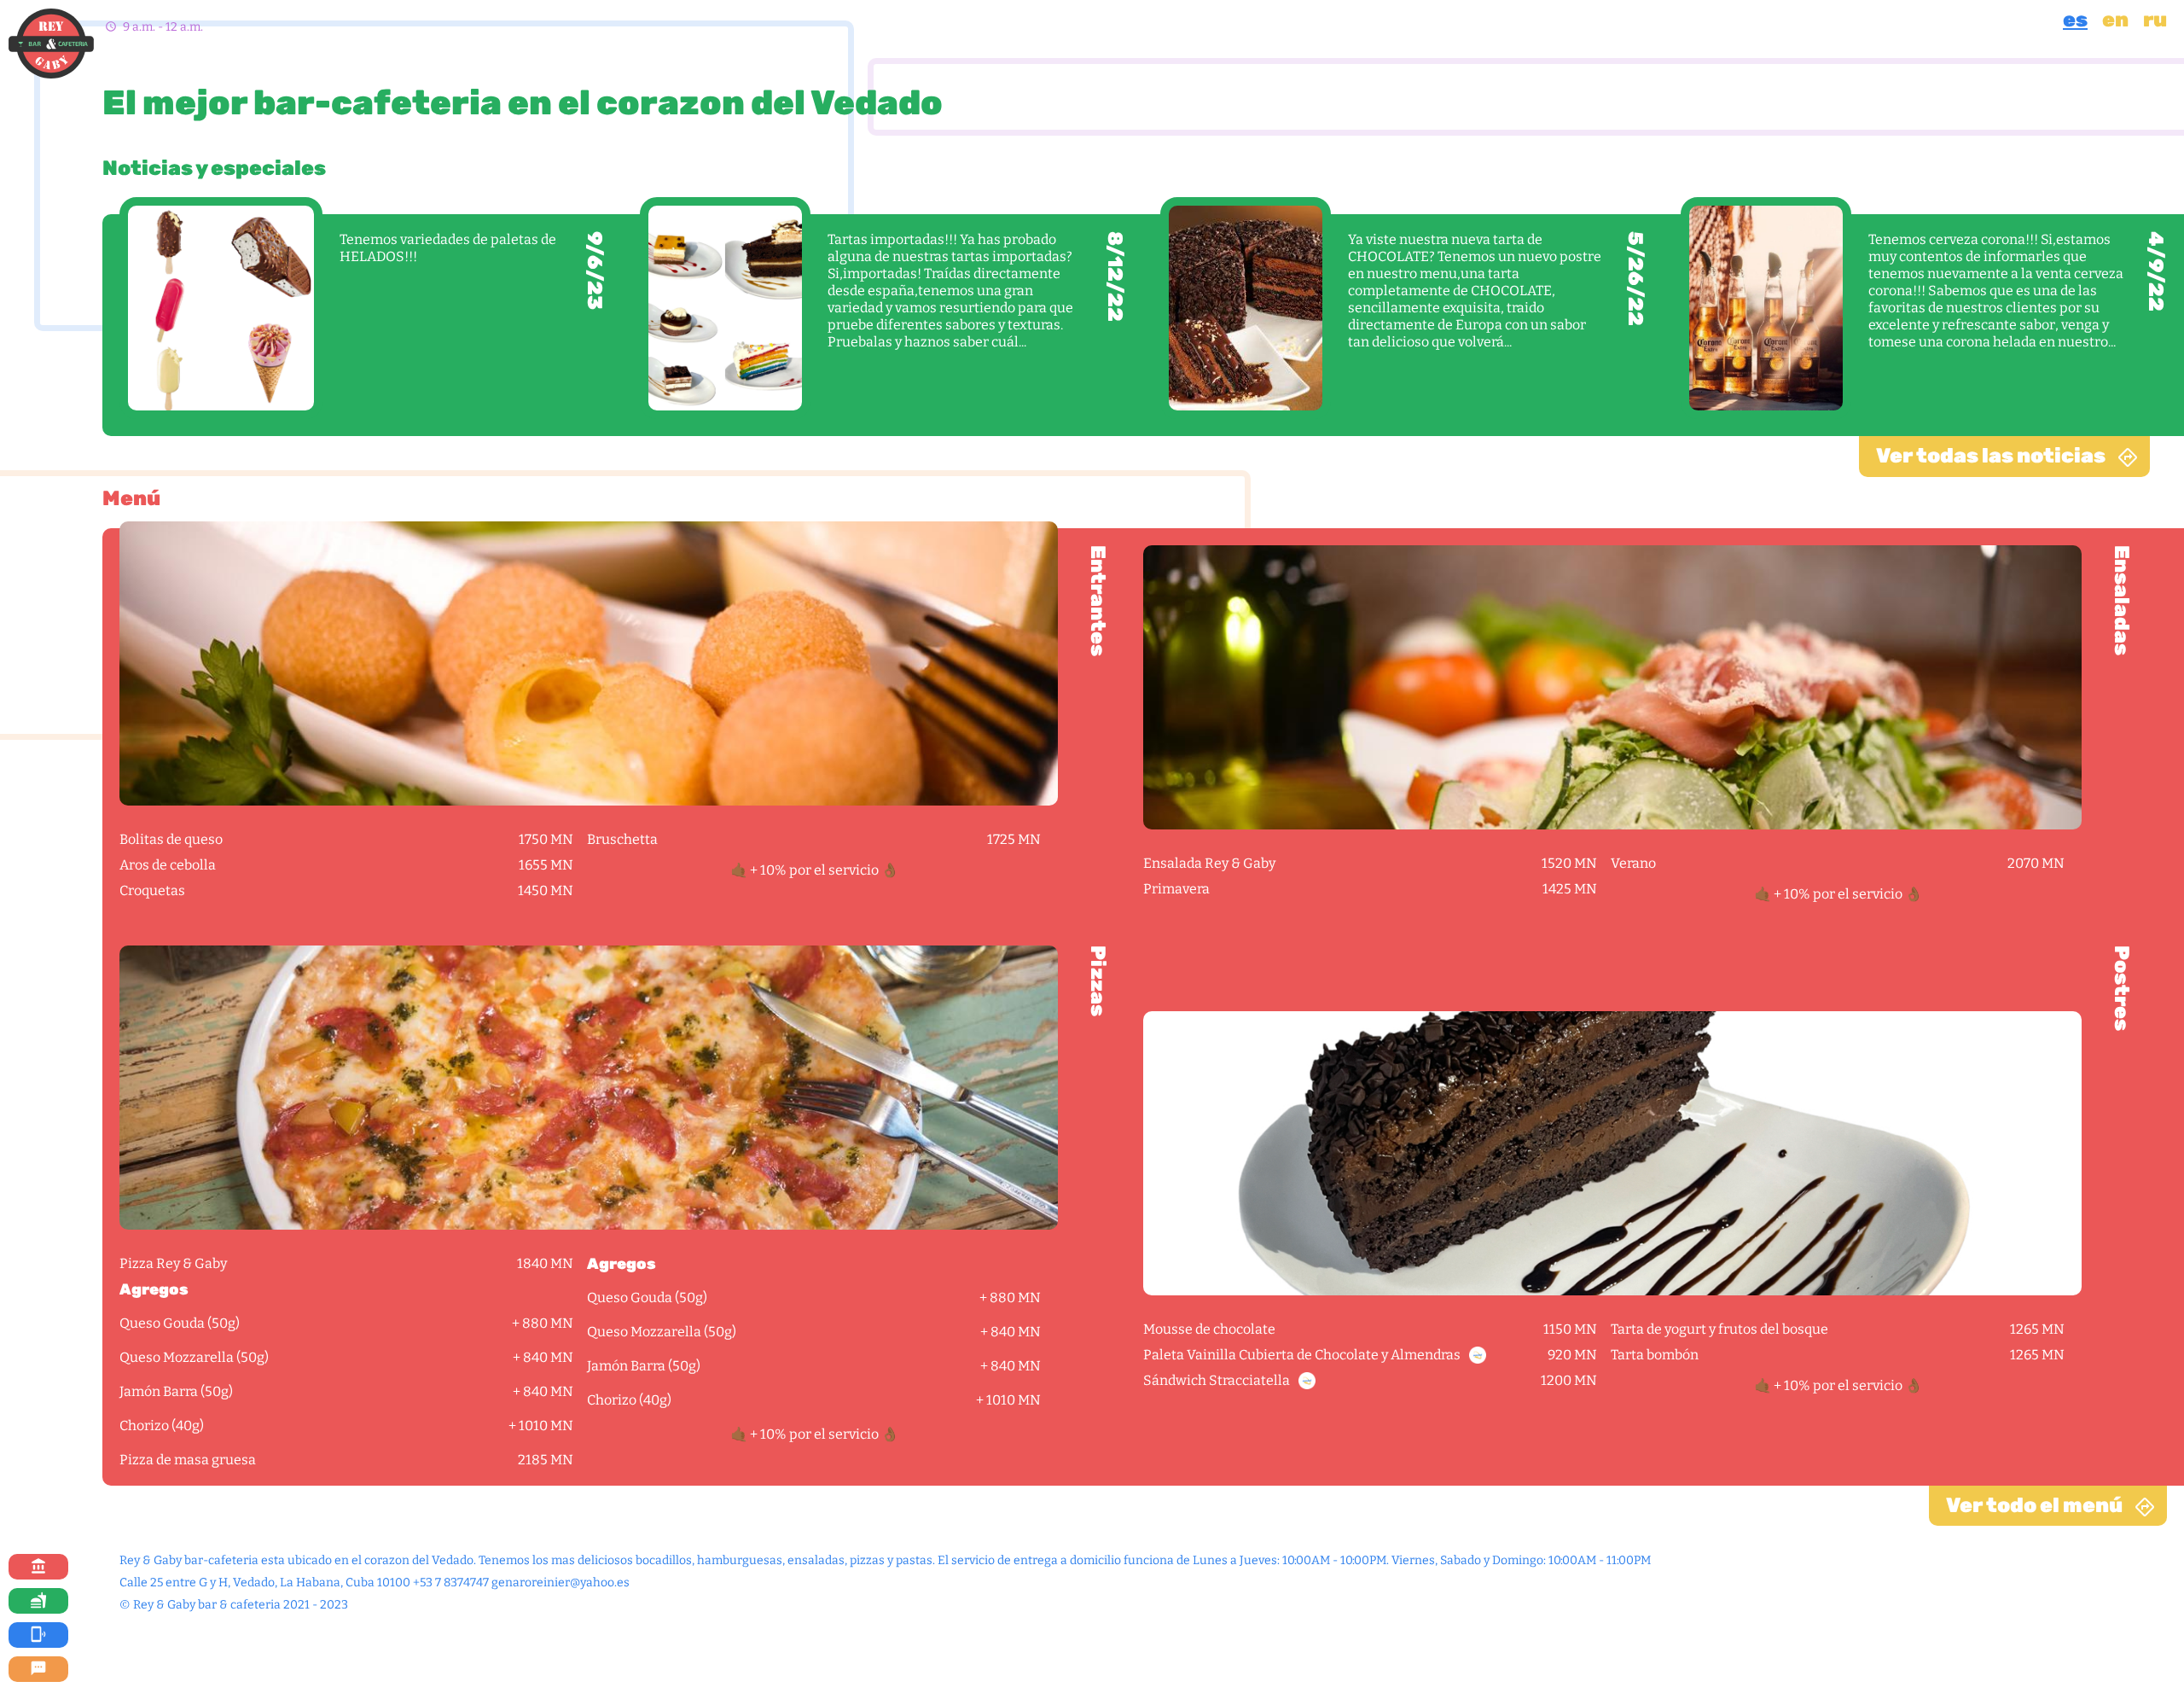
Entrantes (1098, 601)
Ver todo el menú (2034, 1505)
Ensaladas (2121, 600)
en (2115, 20)
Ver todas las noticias (1991, 456)
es (2075, 20)
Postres (2121, 988)
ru (2155, 20)
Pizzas (1098, 981)
